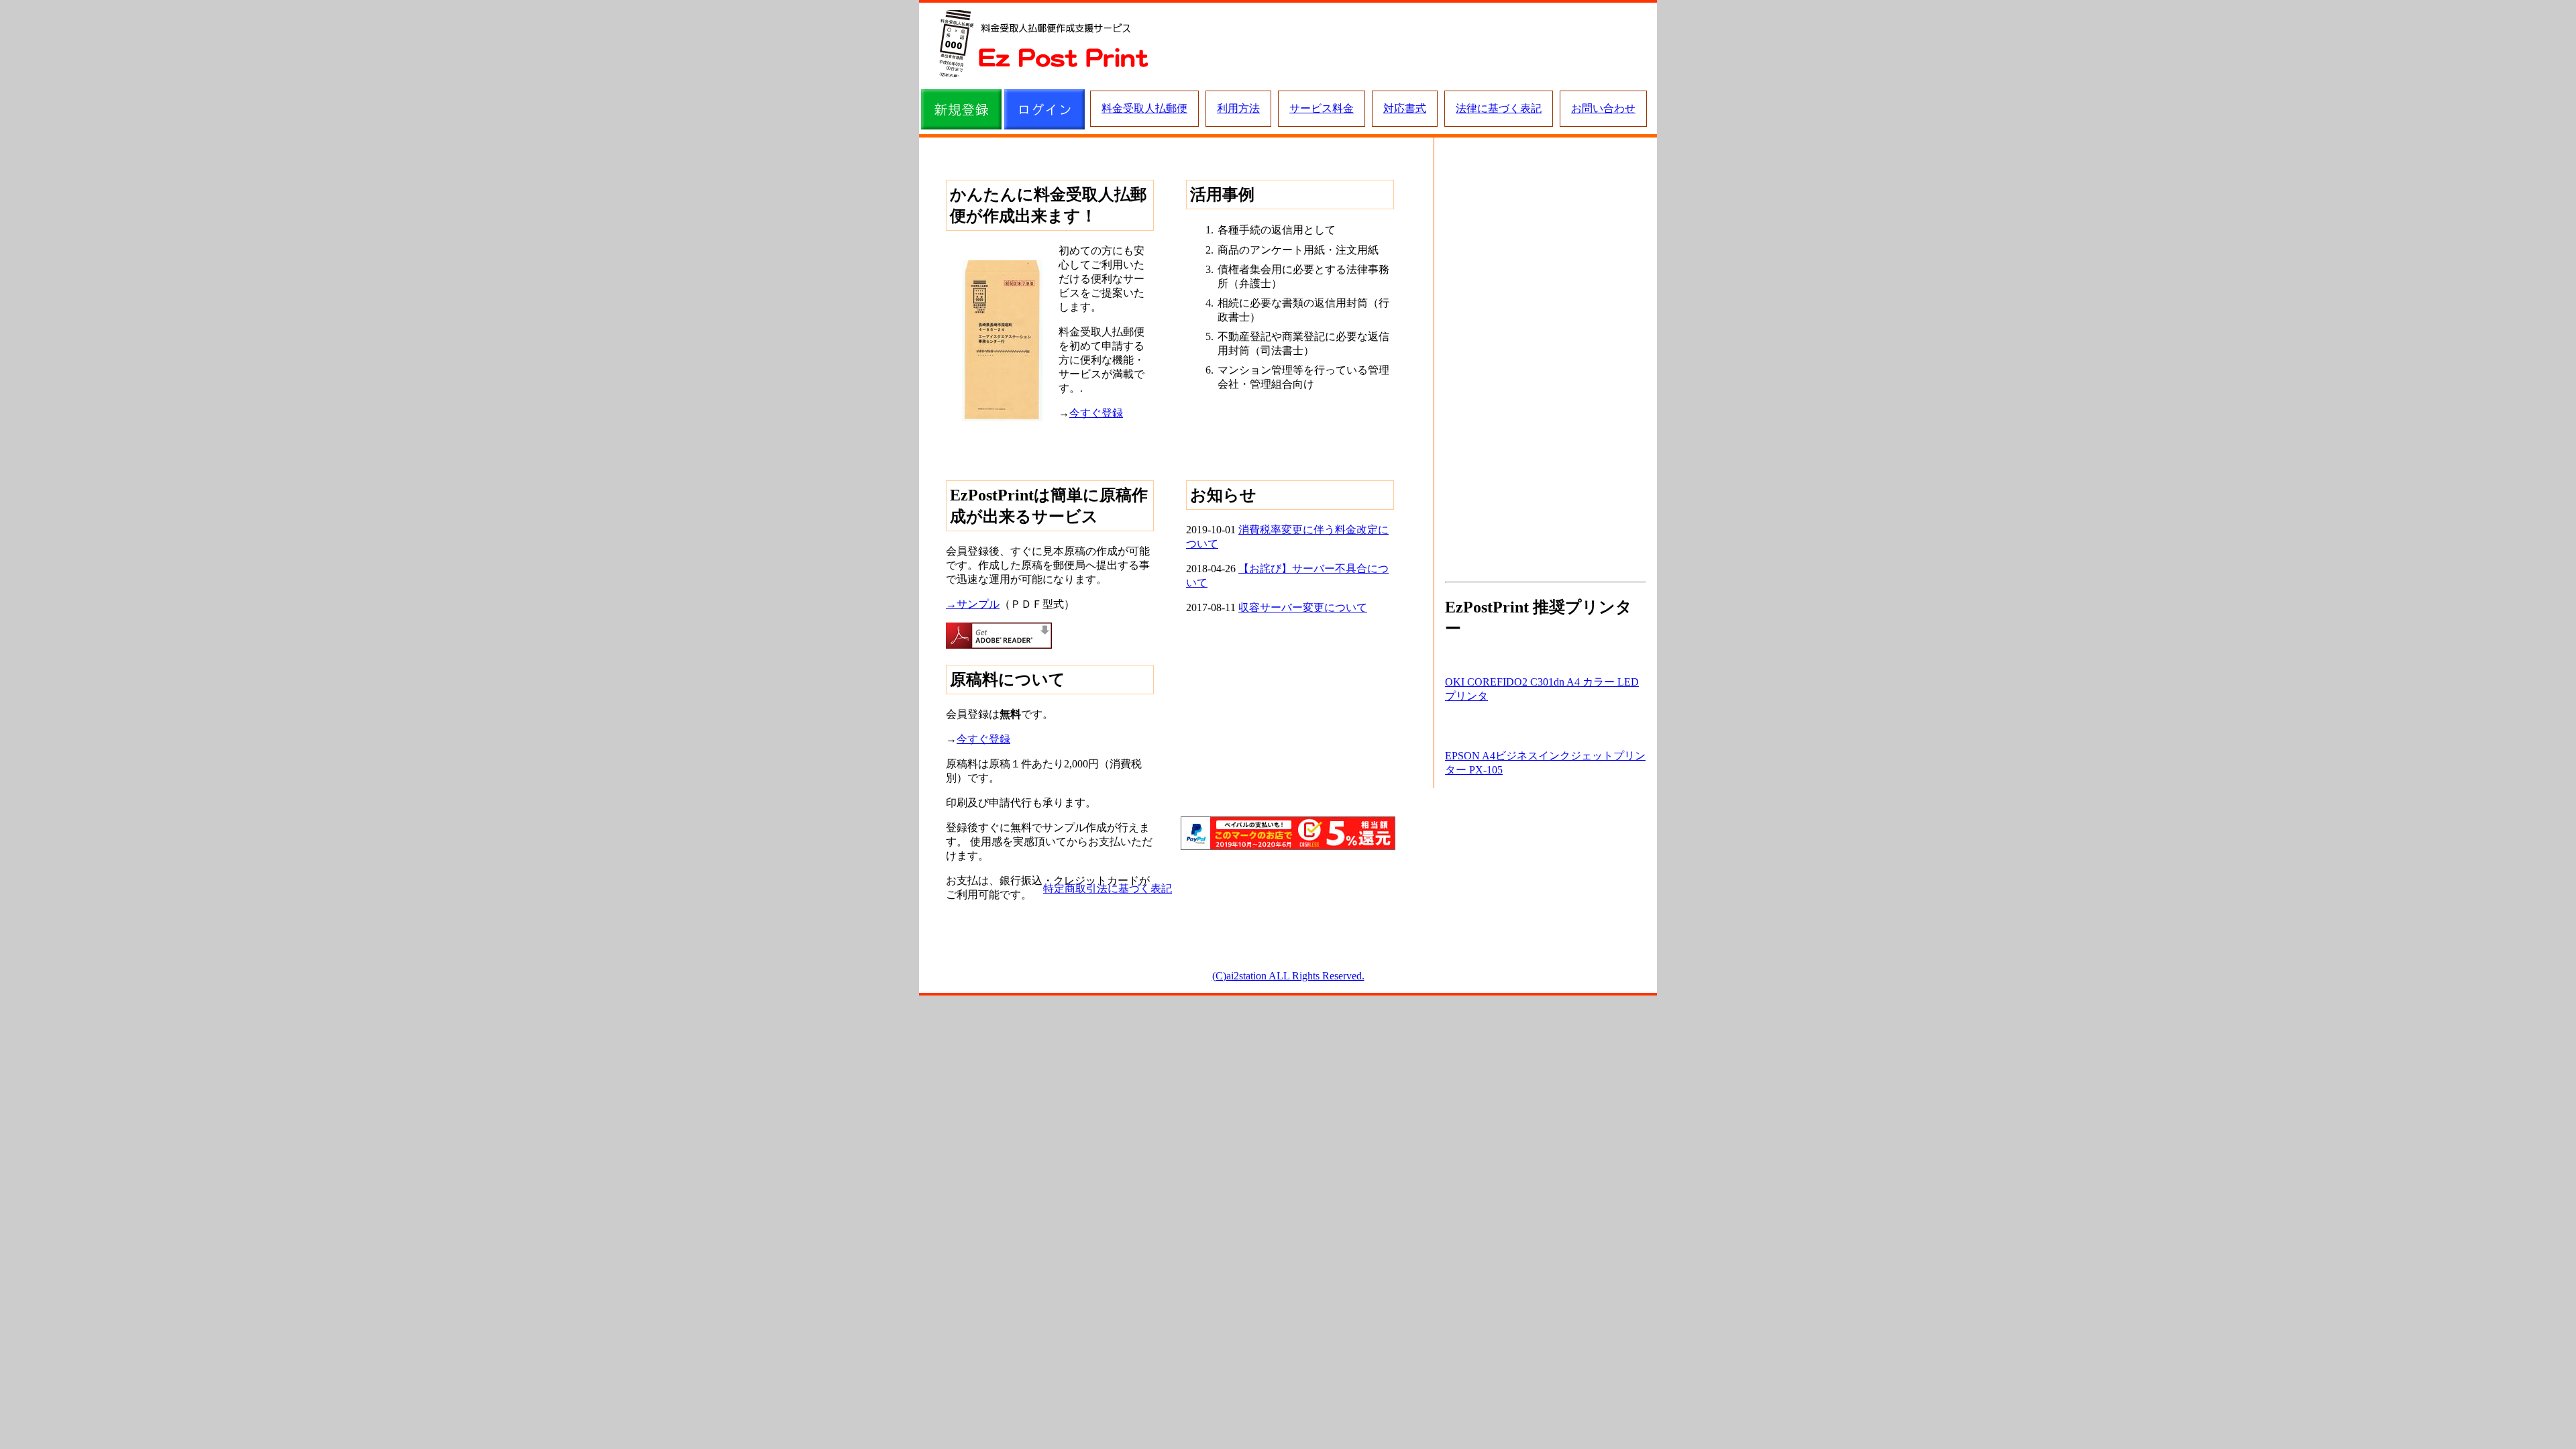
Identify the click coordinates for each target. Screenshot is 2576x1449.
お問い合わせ (1603, 108)
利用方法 (1238, 108)
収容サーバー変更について (1303, 607)
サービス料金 (1322, 108)
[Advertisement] (1408, 44)
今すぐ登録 (1096, 413)
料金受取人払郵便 (1144, 108)
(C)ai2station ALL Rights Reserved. (1288, 976)
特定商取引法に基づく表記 (1108, 889)
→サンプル (973, 604)
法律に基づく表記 (1499, 108)
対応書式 (1405, 108)
